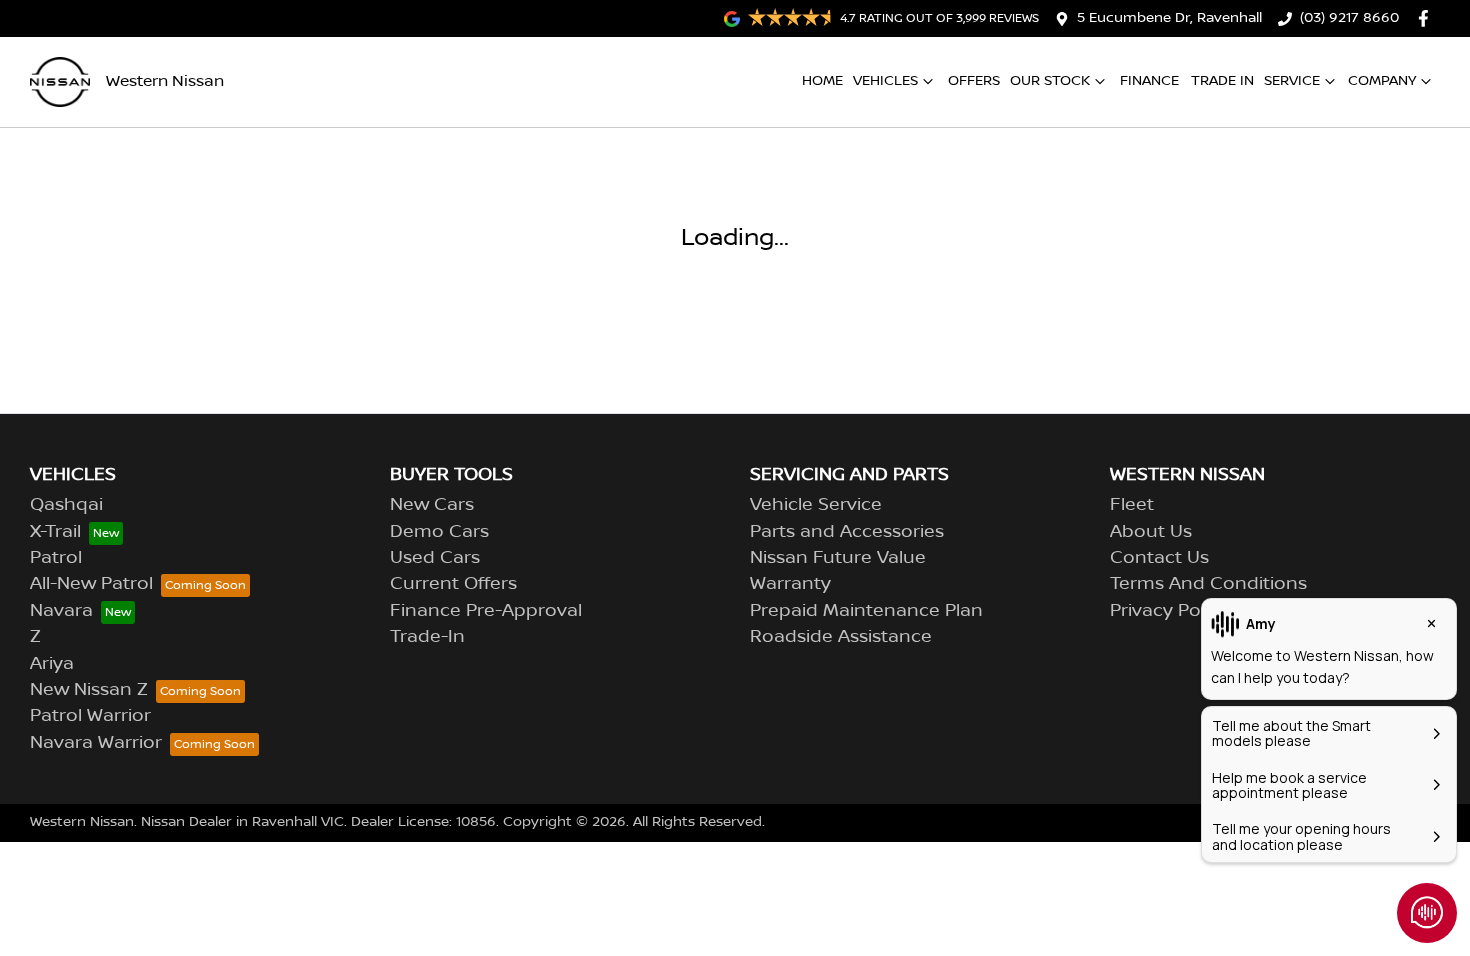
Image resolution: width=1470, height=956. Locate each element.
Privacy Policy (1169, 611)
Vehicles (885, 81)
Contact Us (1159, 558)
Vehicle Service (816, 505)
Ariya (52, 664)
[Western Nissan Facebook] (1427, 18)
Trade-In (427, 637)
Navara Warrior (96, 743)
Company (1382, 81)
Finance (1149, 81)
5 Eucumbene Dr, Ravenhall (1169, 18)
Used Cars (435, 558)
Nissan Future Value (838, 558)
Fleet (1132, 505)
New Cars (432, 505)
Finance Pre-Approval (486, 611)
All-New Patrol (91, 584)
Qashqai (66, 505)
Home (822, 81)
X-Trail (55, 532)
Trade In (1222, 81)
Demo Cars (439, 532)
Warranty (790, 584)
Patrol (56, 558)
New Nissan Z (89, 690)
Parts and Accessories (847, 532)
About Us (1151, 532)
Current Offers (453, 584)
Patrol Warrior (90, 716)
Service (1292, 81)
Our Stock (1050, 81)
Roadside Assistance (841, 637)
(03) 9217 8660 (1349, 18)
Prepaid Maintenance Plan (866, 611)
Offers (974, 81)
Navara (61, 611)
